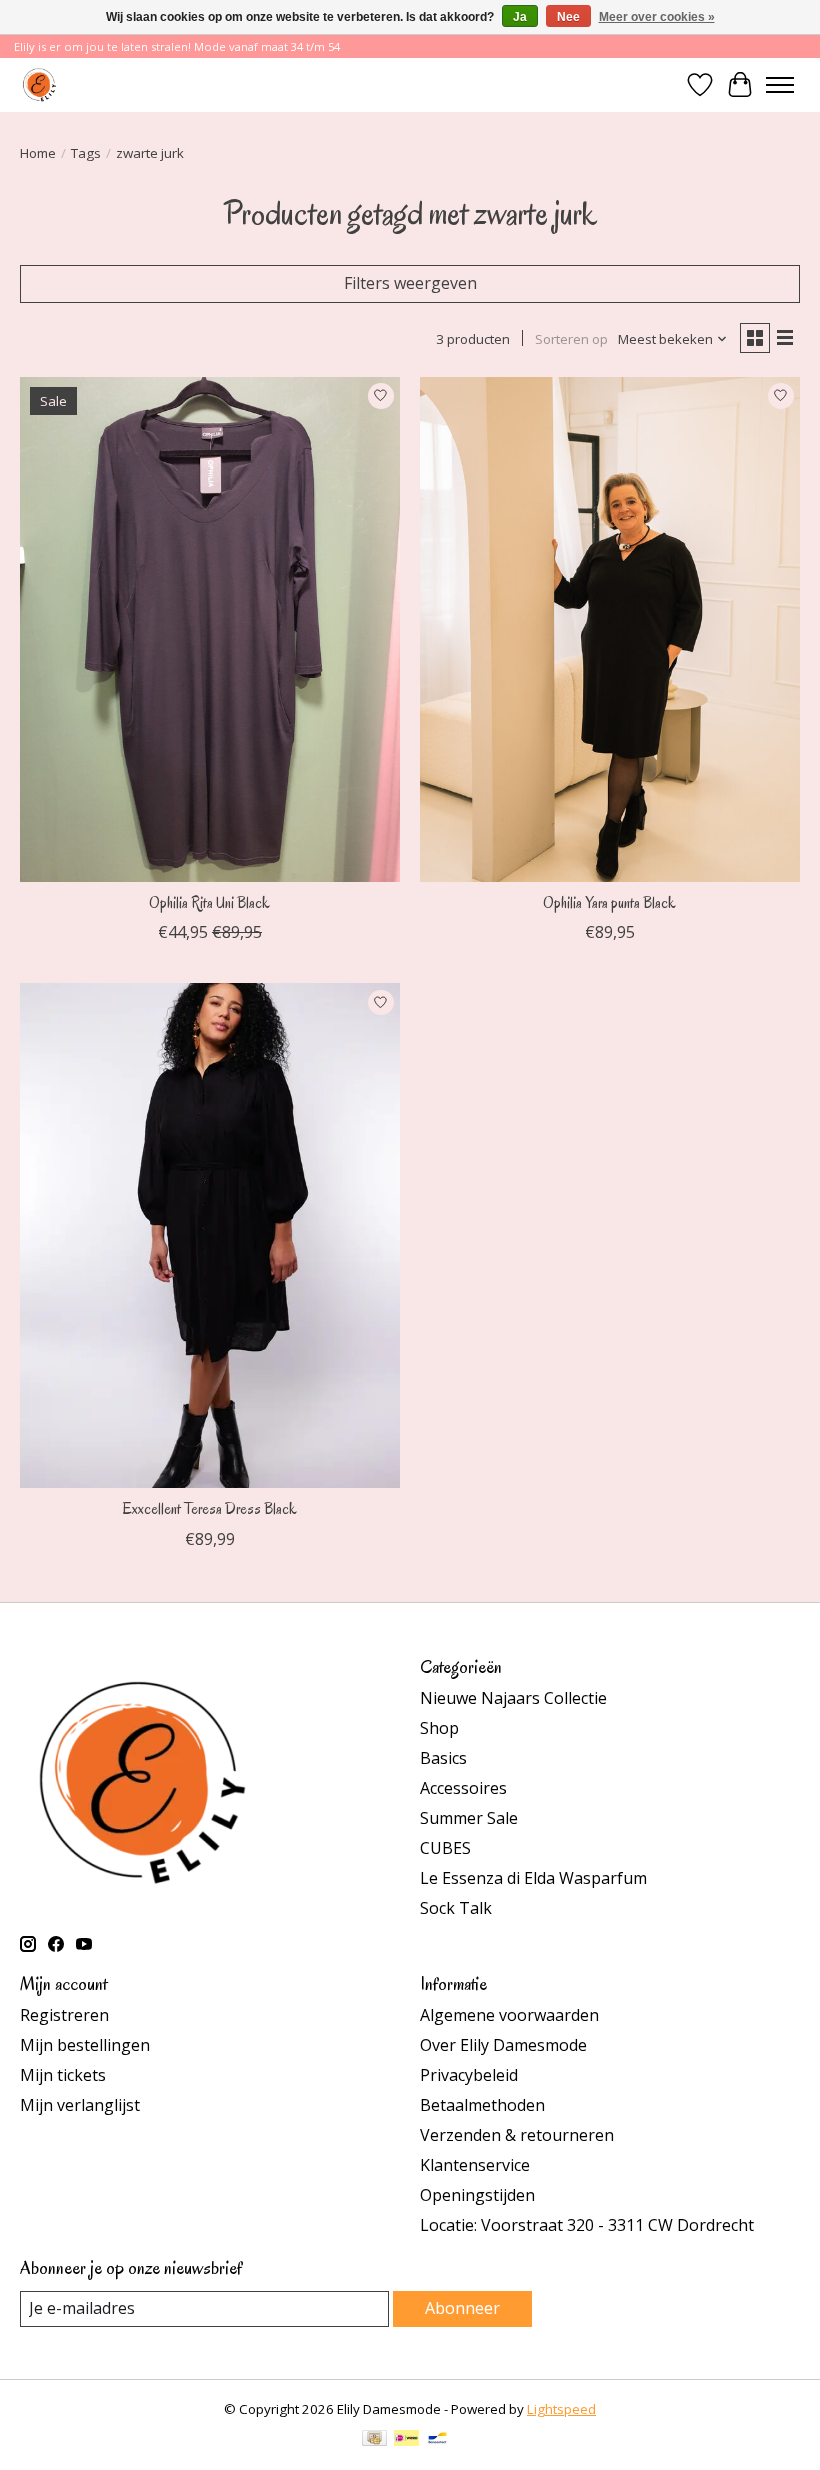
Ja (520, 17)
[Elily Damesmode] (39, 84)
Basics (443, 1758)
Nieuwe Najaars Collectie (513, 1698)
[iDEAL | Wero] (406, 2440)
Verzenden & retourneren (517, 2135)
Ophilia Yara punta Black (609, 903)
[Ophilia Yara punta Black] (610, 629)
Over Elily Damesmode (503, 2045)
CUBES (445, 1848)
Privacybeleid (469, 2075)
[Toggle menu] (780, 85)
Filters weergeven (410, 283)
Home (38, 153)
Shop (439, 1728)
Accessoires (463, 1788)
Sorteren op (571, 339)
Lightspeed (561, 2409)
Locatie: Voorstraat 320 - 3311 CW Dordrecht (587, 2225)
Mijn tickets (63, 2075)
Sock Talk (456, 1908)
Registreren (64, 2015)
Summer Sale (469, 1818)
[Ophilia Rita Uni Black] (210, 629)
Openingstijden (477, 2195)
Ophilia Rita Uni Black (209, 903)
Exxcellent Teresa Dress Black (210, 1509)
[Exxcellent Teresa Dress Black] (210, 1235)
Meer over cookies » (657, 17)
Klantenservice (475, 2165)
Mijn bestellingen (85, 2045)
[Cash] (374, 2440)
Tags (86, 153)
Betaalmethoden (482, 2105)
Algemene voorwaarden (509, 2015)
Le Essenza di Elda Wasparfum (533, 1878)
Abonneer (462, 2308)
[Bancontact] (437, 2440)
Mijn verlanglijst (80, 2105)
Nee (568, 17)
